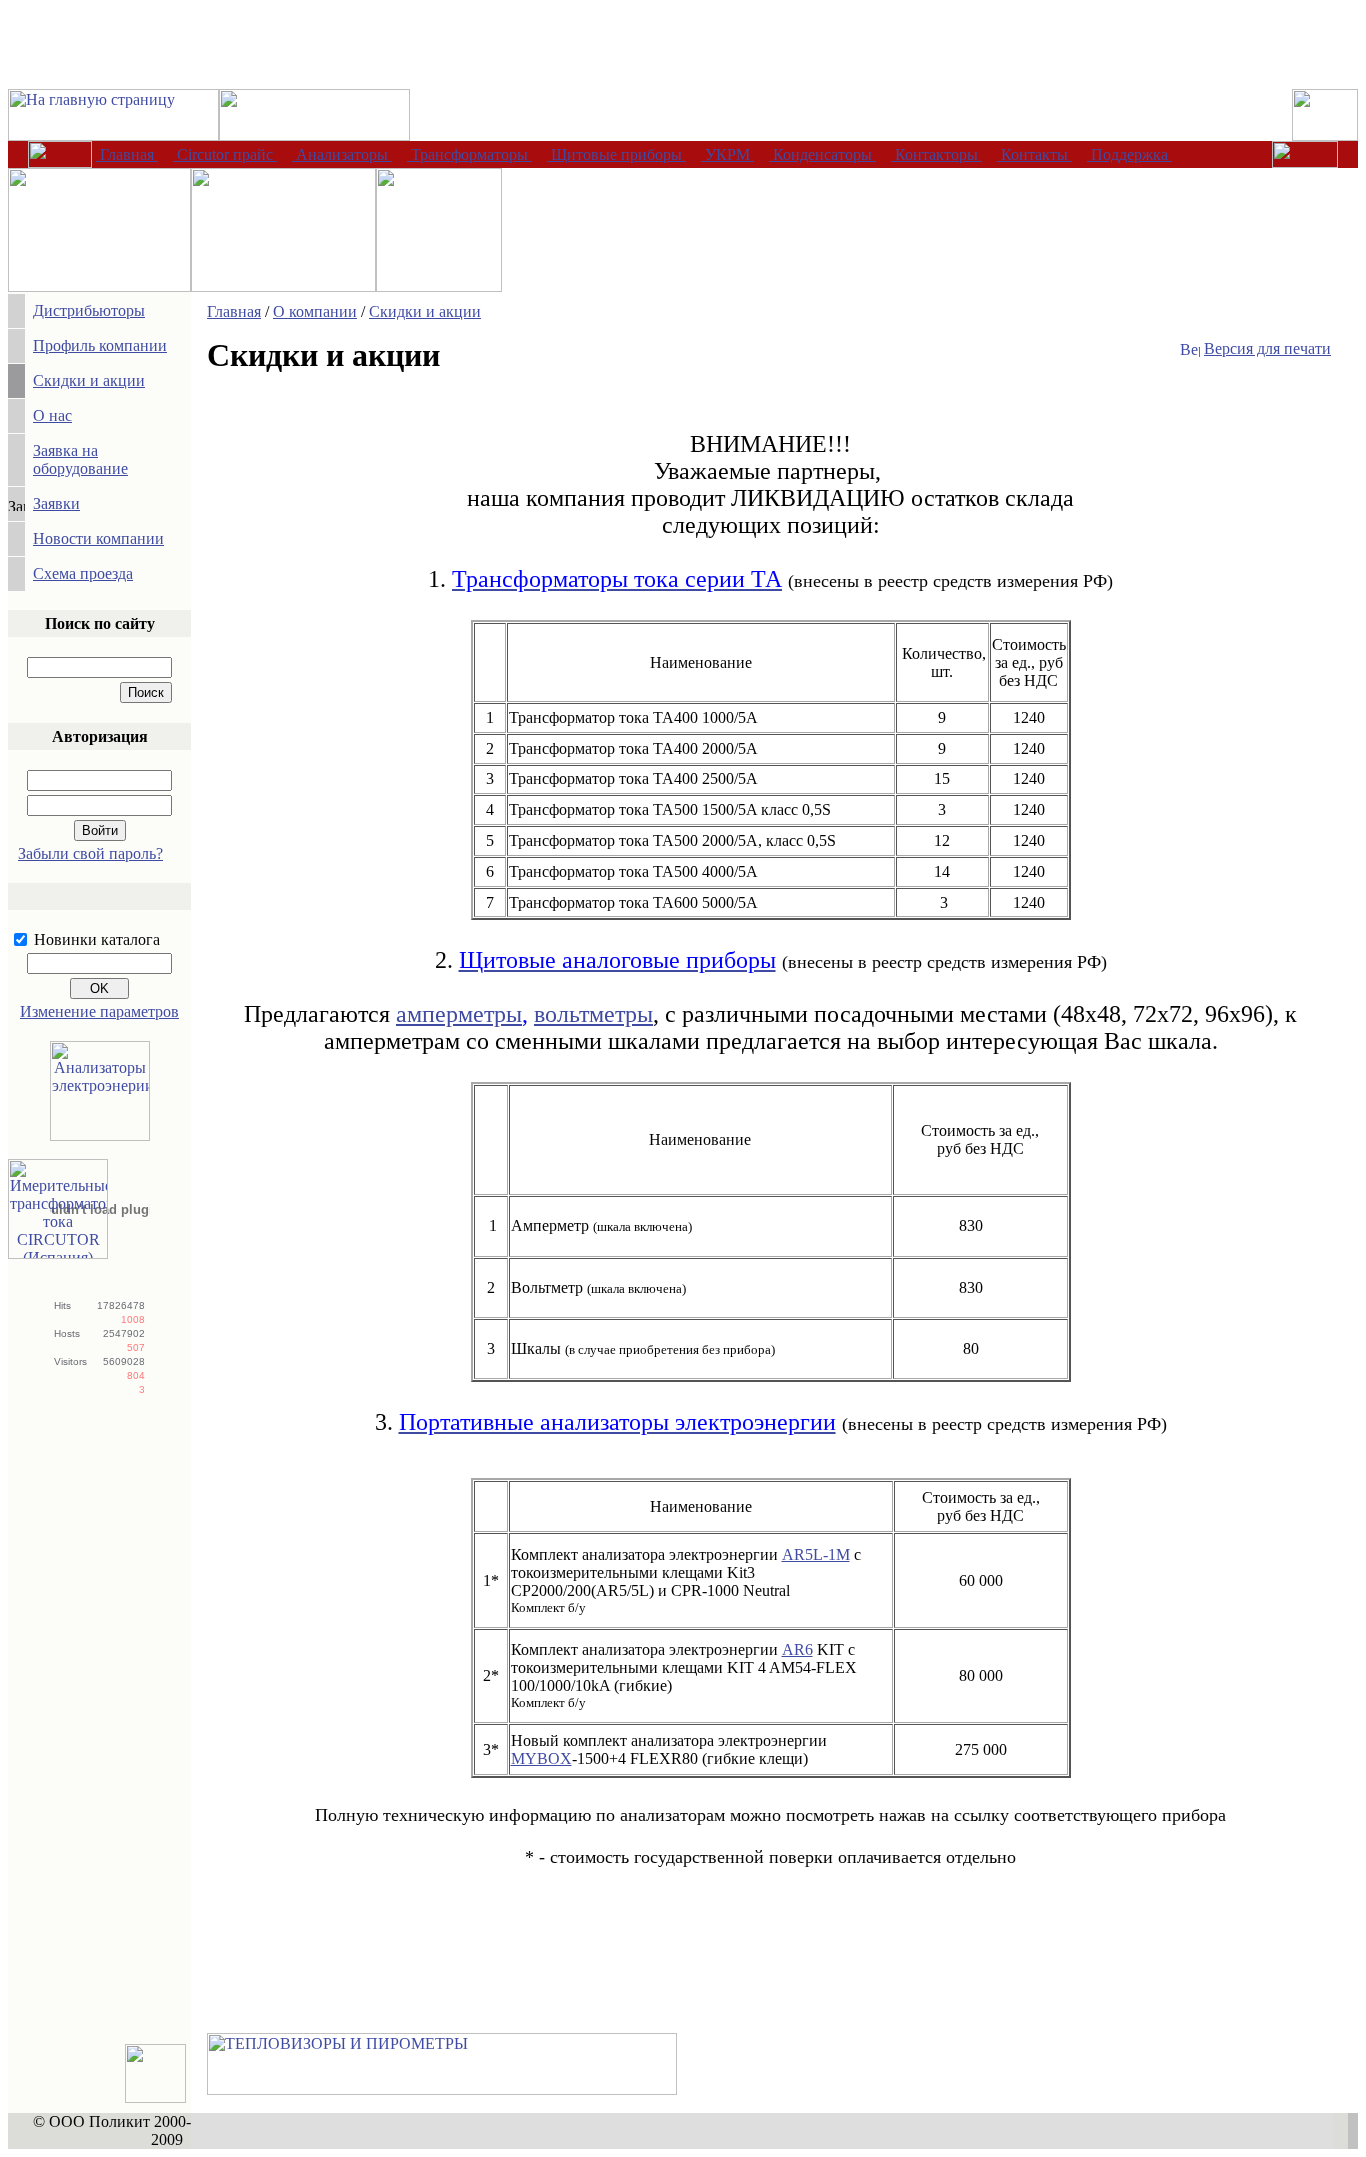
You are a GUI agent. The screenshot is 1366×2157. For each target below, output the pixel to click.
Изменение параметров (99, 1011)
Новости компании (98, 538)
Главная (234, 311)
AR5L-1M (816, 1554)
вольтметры (593, 1014)
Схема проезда (83, 573)
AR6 (797, 1649)
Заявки (56, 503)
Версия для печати (1267, 348)
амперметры (459, 1014)
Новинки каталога (97, 939)
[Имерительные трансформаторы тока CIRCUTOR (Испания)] (58, 1253)
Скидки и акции (89, 380)
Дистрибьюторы (89, 310)
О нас (52, 415)
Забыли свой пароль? (90, 853)
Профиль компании (100, 345)
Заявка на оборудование (80, 459)
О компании (315, 311)
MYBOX (541, 1758)
